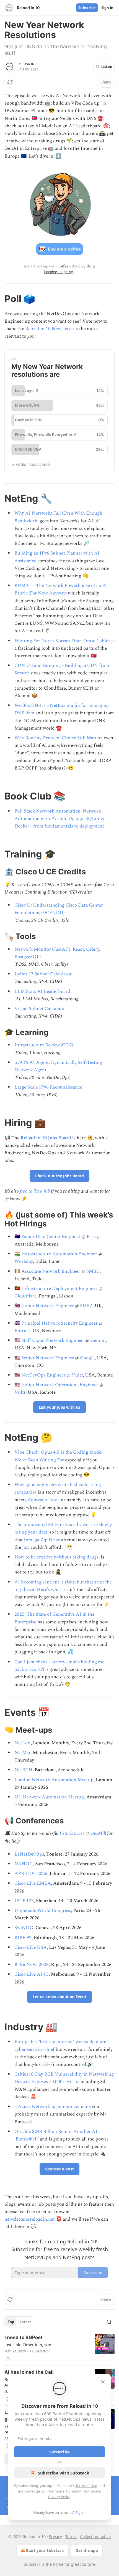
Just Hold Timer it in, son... (29, 2345)
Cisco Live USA (31, 1947)
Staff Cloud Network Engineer (53, 1340)
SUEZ (86, 1306)
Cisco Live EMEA (33, 1883)
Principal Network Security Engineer (59, 1323)
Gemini (98, 1340)
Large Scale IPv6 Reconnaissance (48, 1087)
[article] (59, 2348)
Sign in (107, 8)
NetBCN (23, 1770)
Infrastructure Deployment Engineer (59, 1289)
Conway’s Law (42, 1500)
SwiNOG (24, 1928)
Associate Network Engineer (51, 1271)
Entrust (22, 1331)
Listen (107, 67)
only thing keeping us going (70, 269)
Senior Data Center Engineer (51, 1237)
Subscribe (87, 8)
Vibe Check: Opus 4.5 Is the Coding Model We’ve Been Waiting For (59, 1456)
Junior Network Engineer (48, 1306)
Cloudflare (25, 1296)
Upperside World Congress (43, 1911)
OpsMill (98, 1833)
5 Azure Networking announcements (53, 2107)
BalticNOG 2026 (32, 1965)
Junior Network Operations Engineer (60, 1385)
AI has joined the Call (29, 2372)
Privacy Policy (59, 2497)
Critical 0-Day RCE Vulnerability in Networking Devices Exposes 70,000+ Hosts (64, 2078)
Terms (71, 2536)
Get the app (87, 2550)
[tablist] (19, 2322)
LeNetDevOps (29, 1854)
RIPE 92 (23, 1938)
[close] (103, 2382)
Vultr (77, 1375)
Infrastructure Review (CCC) (44, 1045)
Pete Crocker (72, 1833)
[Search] (109, 2322)
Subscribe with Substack (64, 2473)
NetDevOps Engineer (43, 1375)
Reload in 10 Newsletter (50, 329)
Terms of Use (86, 2486)
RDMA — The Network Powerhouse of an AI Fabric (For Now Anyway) (61, 589)
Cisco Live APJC (32, 1974)
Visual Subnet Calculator (40, 1009)
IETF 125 (24, 1901)
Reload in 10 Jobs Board (46, 1138)
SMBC (93, 1271)
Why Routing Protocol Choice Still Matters (59, 738)
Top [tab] (11, 2322)
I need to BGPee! (23, 2337)
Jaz (25, 1547)
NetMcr (22, 1753)
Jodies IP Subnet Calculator (43, 974)
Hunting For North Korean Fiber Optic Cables (62, 641)
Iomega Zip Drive (42, 1540)
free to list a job (35, 1191)
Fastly (93, 1237)
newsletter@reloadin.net (30, 2219)
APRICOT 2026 (31, 1874)
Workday (24, 1261)
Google (87, 1358)
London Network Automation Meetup (54, 1780)
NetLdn (23, 1743)
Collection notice (95, 2536)
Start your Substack (45, 2550)
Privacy (55, 2536)
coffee (63, 266)
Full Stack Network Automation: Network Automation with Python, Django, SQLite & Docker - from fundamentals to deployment (59, 819)
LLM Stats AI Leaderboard (42, 991)
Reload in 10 (28, 64)
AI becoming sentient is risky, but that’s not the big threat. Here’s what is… (63, 1586)
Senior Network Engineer (48, 1358)
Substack (32, 2564)
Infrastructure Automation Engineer (59, 1254)
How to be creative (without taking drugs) (57, 1557)
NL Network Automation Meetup (49, 1797)
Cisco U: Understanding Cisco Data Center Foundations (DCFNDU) (59, 909)
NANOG (24, 1864)
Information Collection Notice (70, 2491)
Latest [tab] (25, 2322)
